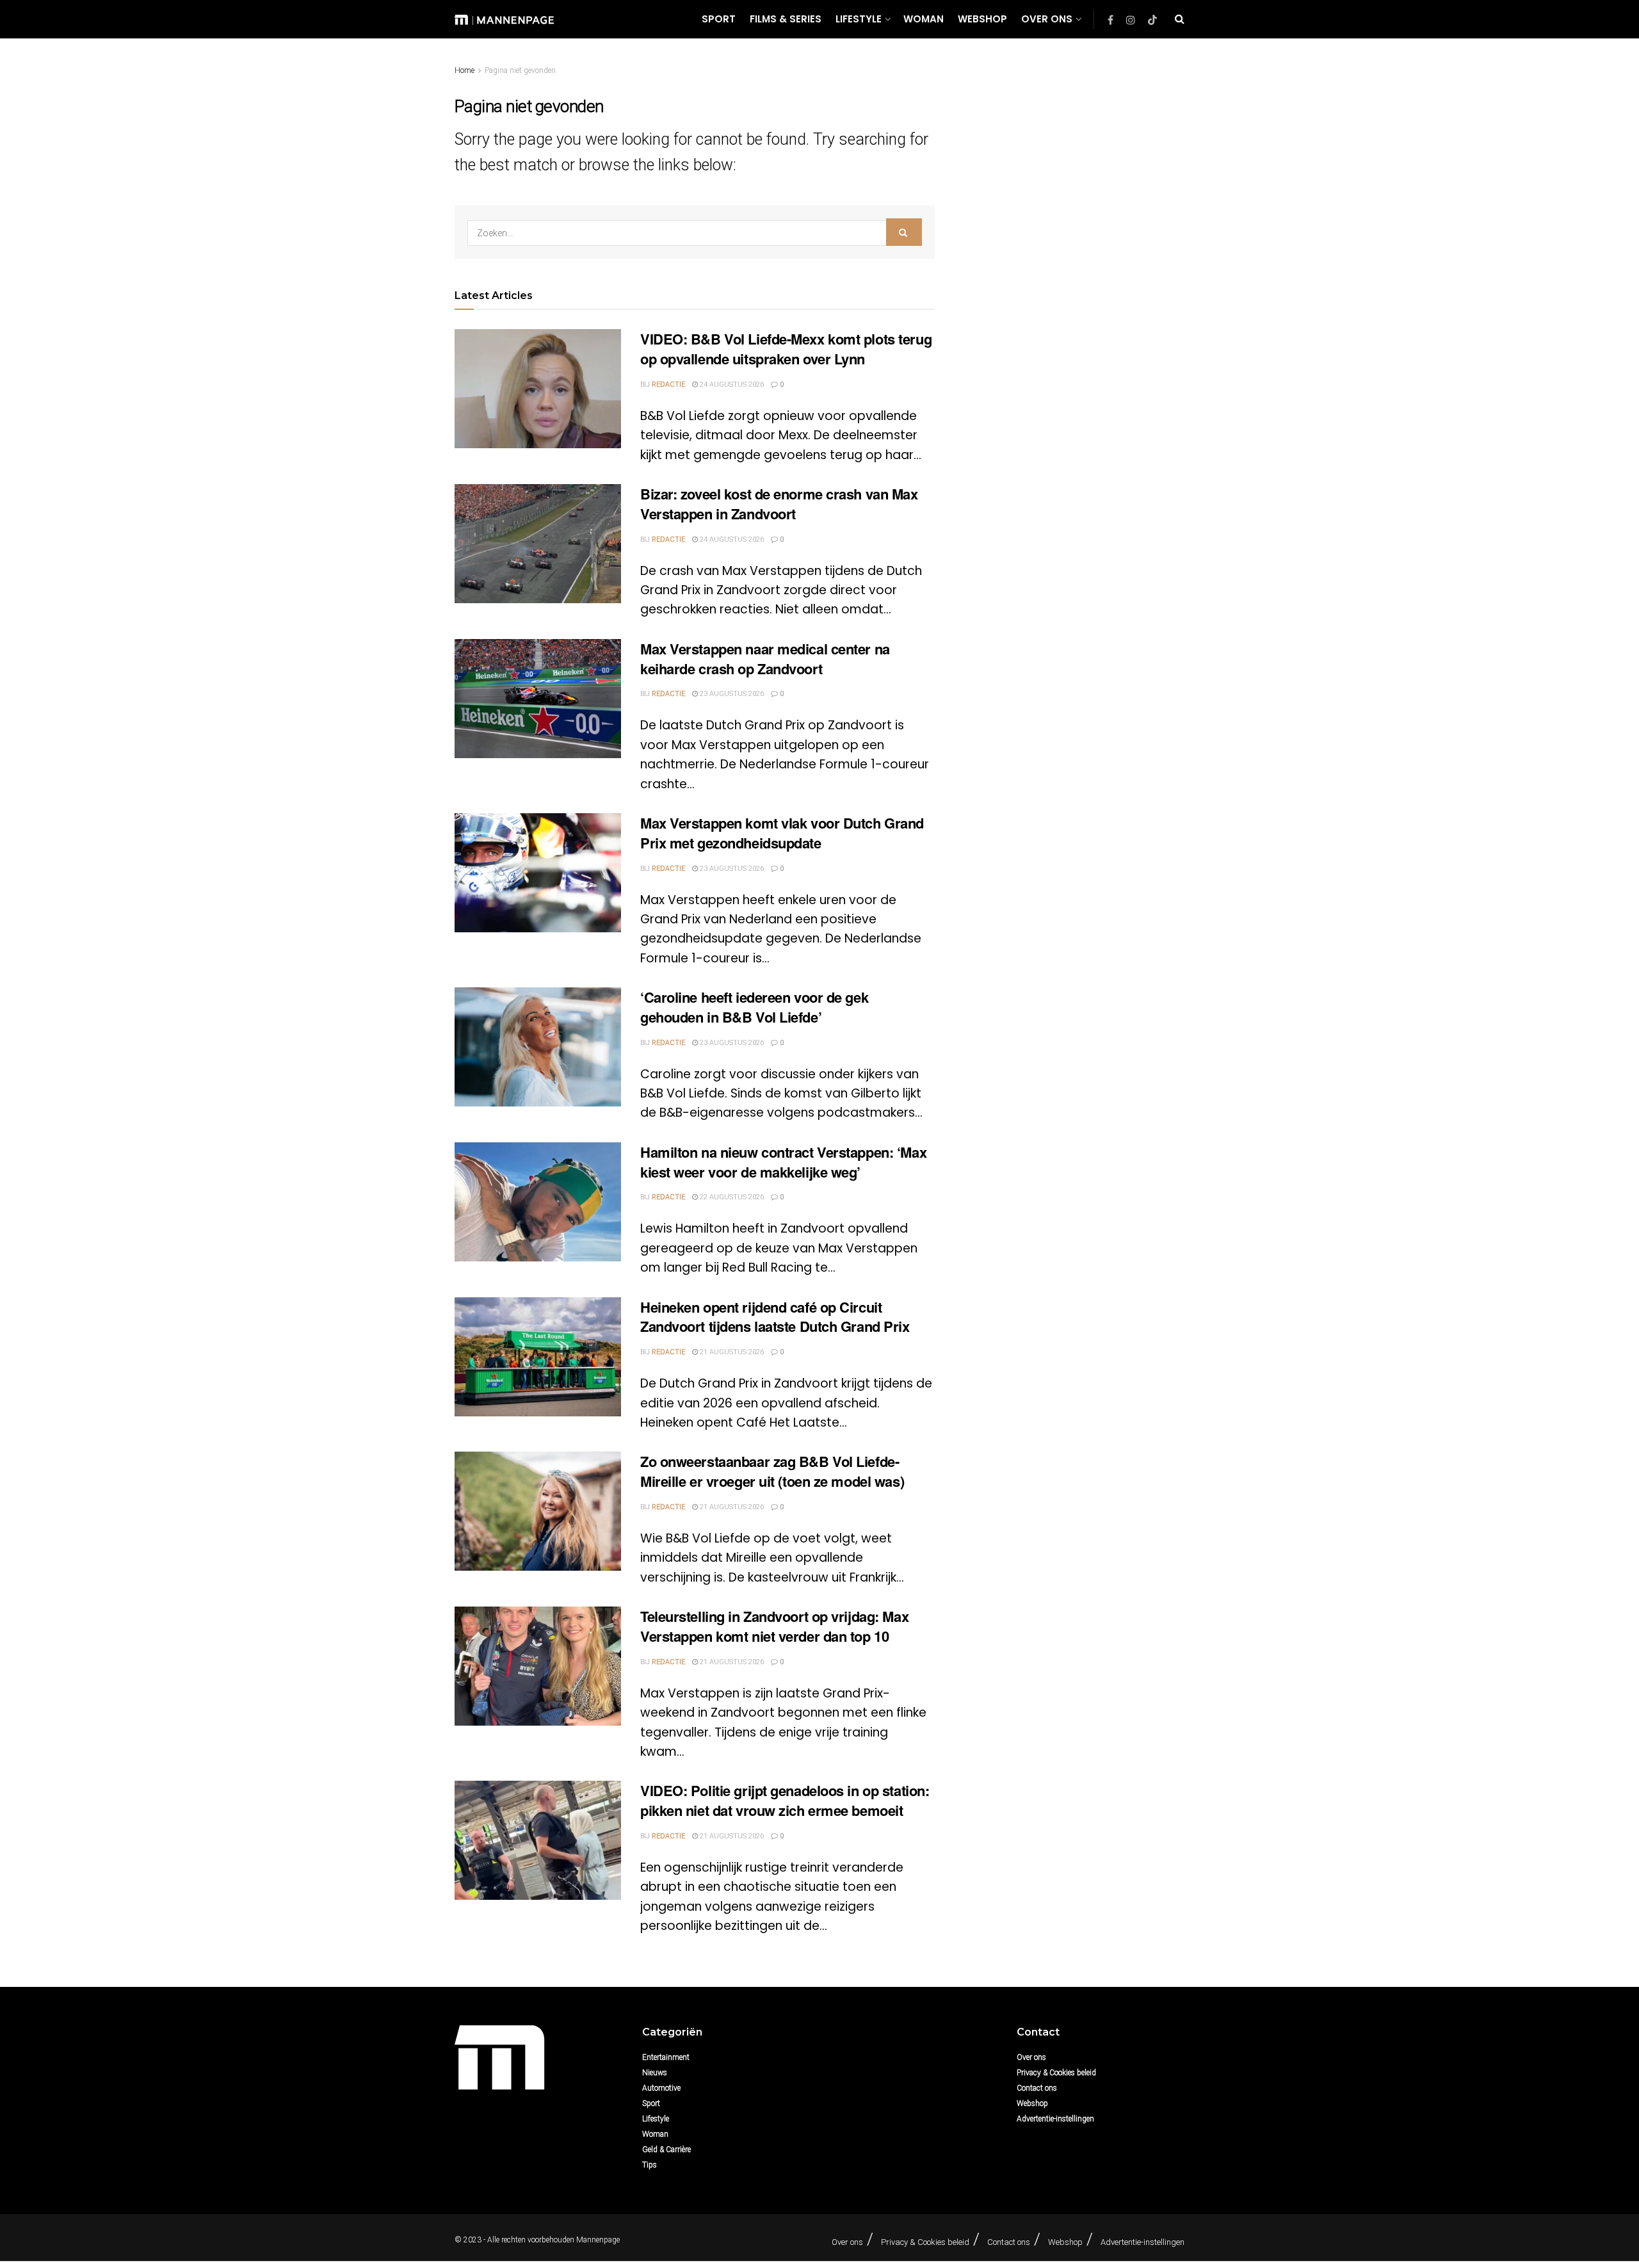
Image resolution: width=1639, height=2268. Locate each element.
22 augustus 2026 (731, 1197)
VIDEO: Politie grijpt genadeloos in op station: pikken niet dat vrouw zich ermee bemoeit (785, 1800)
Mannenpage (598, 2240)
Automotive (661, 2088)
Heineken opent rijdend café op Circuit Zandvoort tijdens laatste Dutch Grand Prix (775, 1317)
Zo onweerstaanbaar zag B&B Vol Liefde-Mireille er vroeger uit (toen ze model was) (772, 1471)
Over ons (1047, 19)
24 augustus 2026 (731, 385)
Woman (924, 19)
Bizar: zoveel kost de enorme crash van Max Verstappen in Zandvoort (779, 504)
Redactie (668, 385)
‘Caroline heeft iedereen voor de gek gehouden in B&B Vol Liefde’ (754, 1007)
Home (464, 70)
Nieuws (655, 2073)
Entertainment (666, 2057)
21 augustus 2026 (731, 1352)
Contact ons (1037, 2088)
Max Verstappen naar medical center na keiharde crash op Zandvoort (765, 659)
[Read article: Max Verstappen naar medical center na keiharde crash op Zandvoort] (538, 699)
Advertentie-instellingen (1055, 2119)
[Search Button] (1180, 19)
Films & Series (786, 19)
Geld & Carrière (666, 2150)
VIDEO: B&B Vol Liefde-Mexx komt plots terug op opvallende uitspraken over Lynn (786, 349)
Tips (650, 2165)
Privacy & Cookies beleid (1056, 2073)
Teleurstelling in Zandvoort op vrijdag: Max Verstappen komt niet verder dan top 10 (774, 1626)
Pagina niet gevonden (520, 70)
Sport (719, 19)
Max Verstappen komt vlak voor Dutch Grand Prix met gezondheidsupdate (782, 833)
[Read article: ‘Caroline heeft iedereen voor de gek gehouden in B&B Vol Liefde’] (538, 1047)
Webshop (982, 19)
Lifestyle (859, 19)
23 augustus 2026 (731, 694)
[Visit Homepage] (504, 19)
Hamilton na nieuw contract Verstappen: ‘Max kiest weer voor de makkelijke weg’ (783, 1162)
